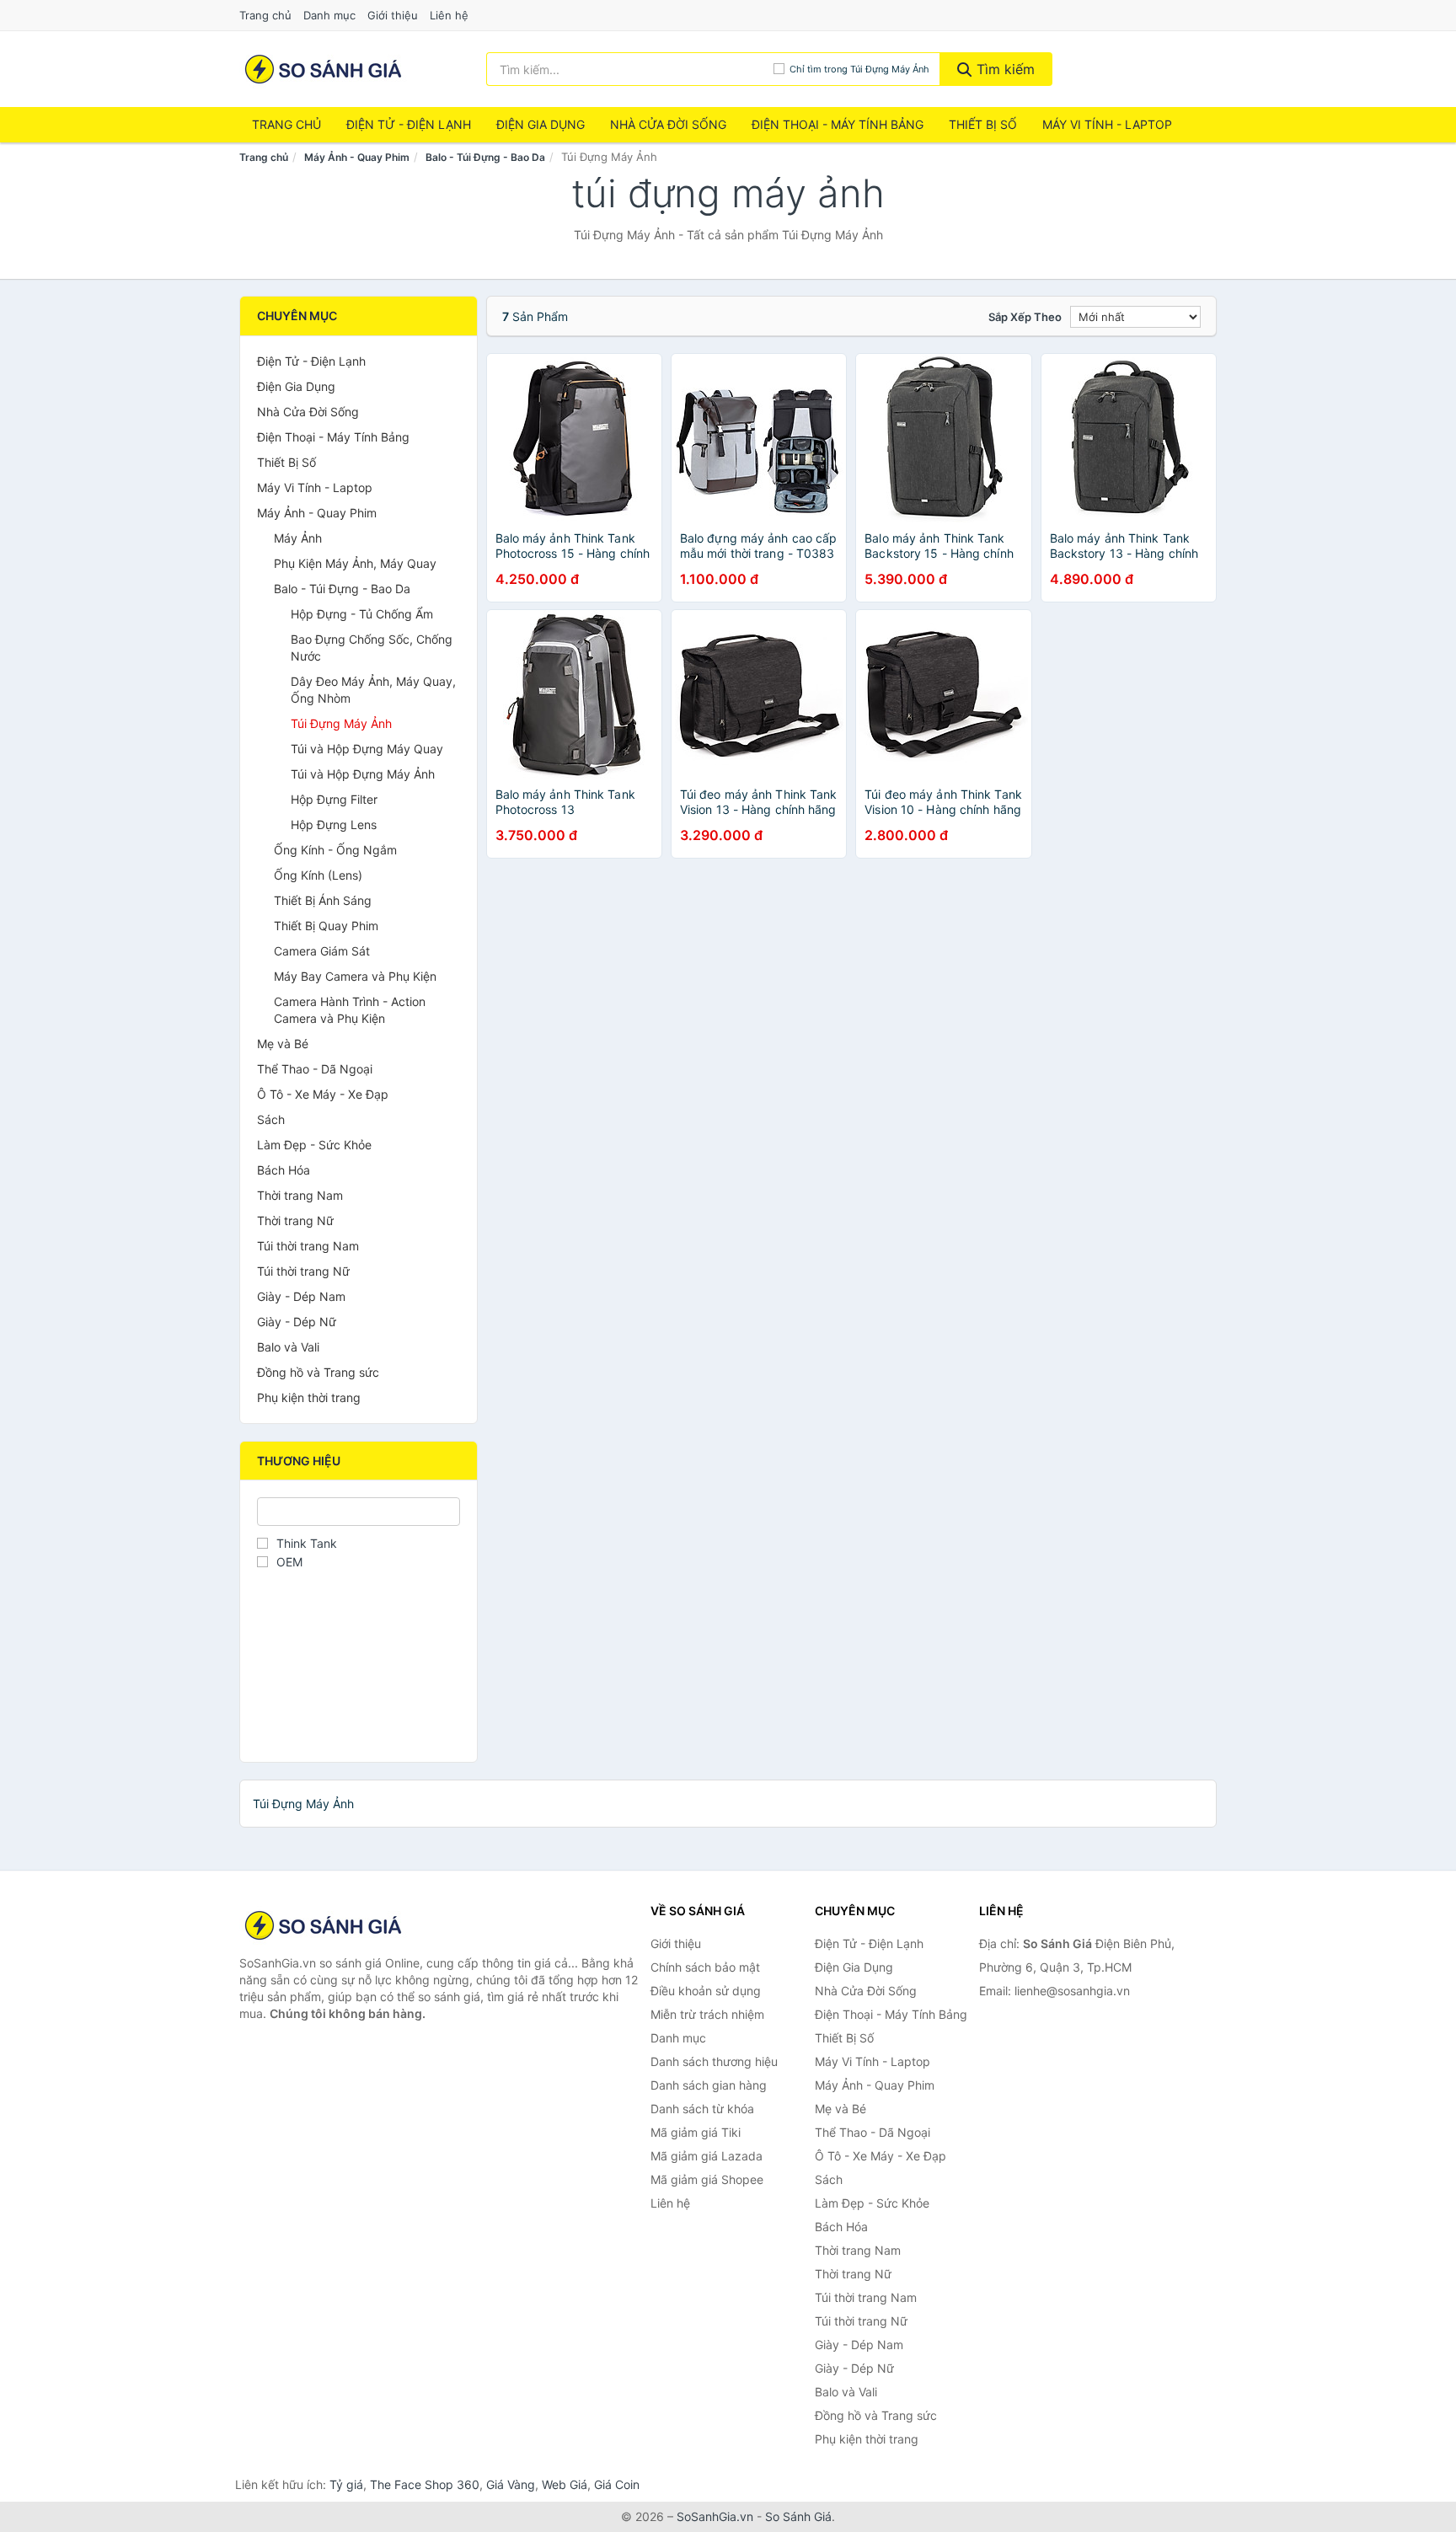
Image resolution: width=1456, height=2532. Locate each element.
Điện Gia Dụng (541, 124)
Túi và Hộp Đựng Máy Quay (367, 749)
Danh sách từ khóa (702, 2109)
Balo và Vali (288, 1347)
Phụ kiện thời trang (309, 1397)
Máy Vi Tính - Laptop (1107, 124)
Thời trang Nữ (295, 1220)
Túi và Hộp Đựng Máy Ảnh (363, 774)
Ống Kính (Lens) (318, 875)
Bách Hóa (284, 1170)
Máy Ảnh (298, 538)
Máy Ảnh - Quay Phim (357, 157)
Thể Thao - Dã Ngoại (315, 1069)
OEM (289, 1562)
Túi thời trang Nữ (303, 1271)
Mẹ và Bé (283, 1044)
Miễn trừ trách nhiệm (707, 2014)
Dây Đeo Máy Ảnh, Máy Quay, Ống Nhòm (373, 690)
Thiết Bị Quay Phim (326, 926)
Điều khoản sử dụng (706, 1991)
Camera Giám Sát (322, 951)
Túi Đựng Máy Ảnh (341, 723)
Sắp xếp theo (1025, 317)
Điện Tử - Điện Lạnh (409, 124)
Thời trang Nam (300, 1195)
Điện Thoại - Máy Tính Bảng (838, 124)
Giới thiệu (393, 15)
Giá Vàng (511, 2484)
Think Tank (307, 1543)
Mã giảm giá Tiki (696, 2132)
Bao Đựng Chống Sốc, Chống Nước (372, 648)
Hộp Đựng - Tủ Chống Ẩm (362, 614)
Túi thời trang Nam (308, 1246)
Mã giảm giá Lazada (707, 2156)
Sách (271, 1119)
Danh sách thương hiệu (714, 2061)
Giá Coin (617, 2484)
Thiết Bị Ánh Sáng (323, 900)
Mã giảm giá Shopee (707, 2179)
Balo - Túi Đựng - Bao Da (485, 157)
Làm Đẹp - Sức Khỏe (314, 1145)
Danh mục (329, 15)
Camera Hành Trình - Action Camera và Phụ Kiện (350, 1010)
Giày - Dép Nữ (297, 1322)
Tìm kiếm (1004, 69)
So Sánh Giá (798, 2516)
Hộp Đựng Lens (334, 824)
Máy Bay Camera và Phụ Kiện (355, 976)
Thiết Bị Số (983, 124)
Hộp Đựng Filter (334, 799)
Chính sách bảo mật (705, 1967)
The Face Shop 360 (425, 2484)
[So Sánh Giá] (324, 1925)
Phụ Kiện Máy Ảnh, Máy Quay (355, 563)
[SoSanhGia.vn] (323, 69)
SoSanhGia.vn (715, 2516)
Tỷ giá (346, 2484)
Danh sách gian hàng (709, 2085)
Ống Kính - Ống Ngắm (335, 850)
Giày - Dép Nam (301, 1296)
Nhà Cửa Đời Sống (668, 124)
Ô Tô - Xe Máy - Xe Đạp (323, 1094)
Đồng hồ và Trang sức (318, 1372)
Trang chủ (265, 15)
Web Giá (565, 2484)
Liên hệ (449, 15)
